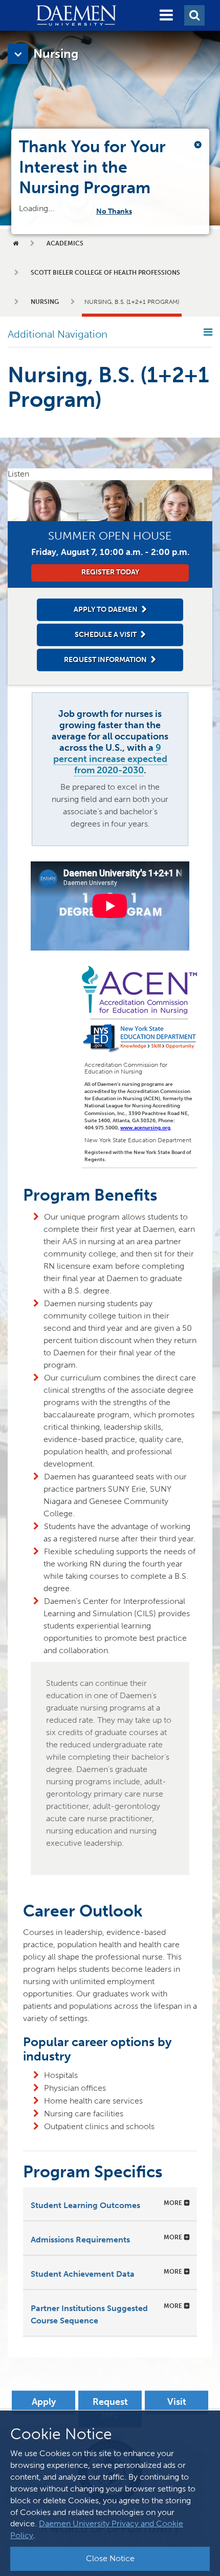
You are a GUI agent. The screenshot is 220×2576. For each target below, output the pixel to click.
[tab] (110, 2204)
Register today (110, 572)
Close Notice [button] (110, 2558)
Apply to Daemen (106, 610)
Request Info (110, 2409)
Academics (65, 243)
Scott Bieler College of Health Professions (105, 273)
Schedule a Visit (106, 635)
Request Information (105, 660)
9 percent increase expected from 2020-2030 (110, 759)
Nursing (45, 302)
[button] (166, 15)
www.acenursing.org (145, 1128)
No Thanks (121, 211)
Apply (44, 2402)
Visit (177, 2402)
